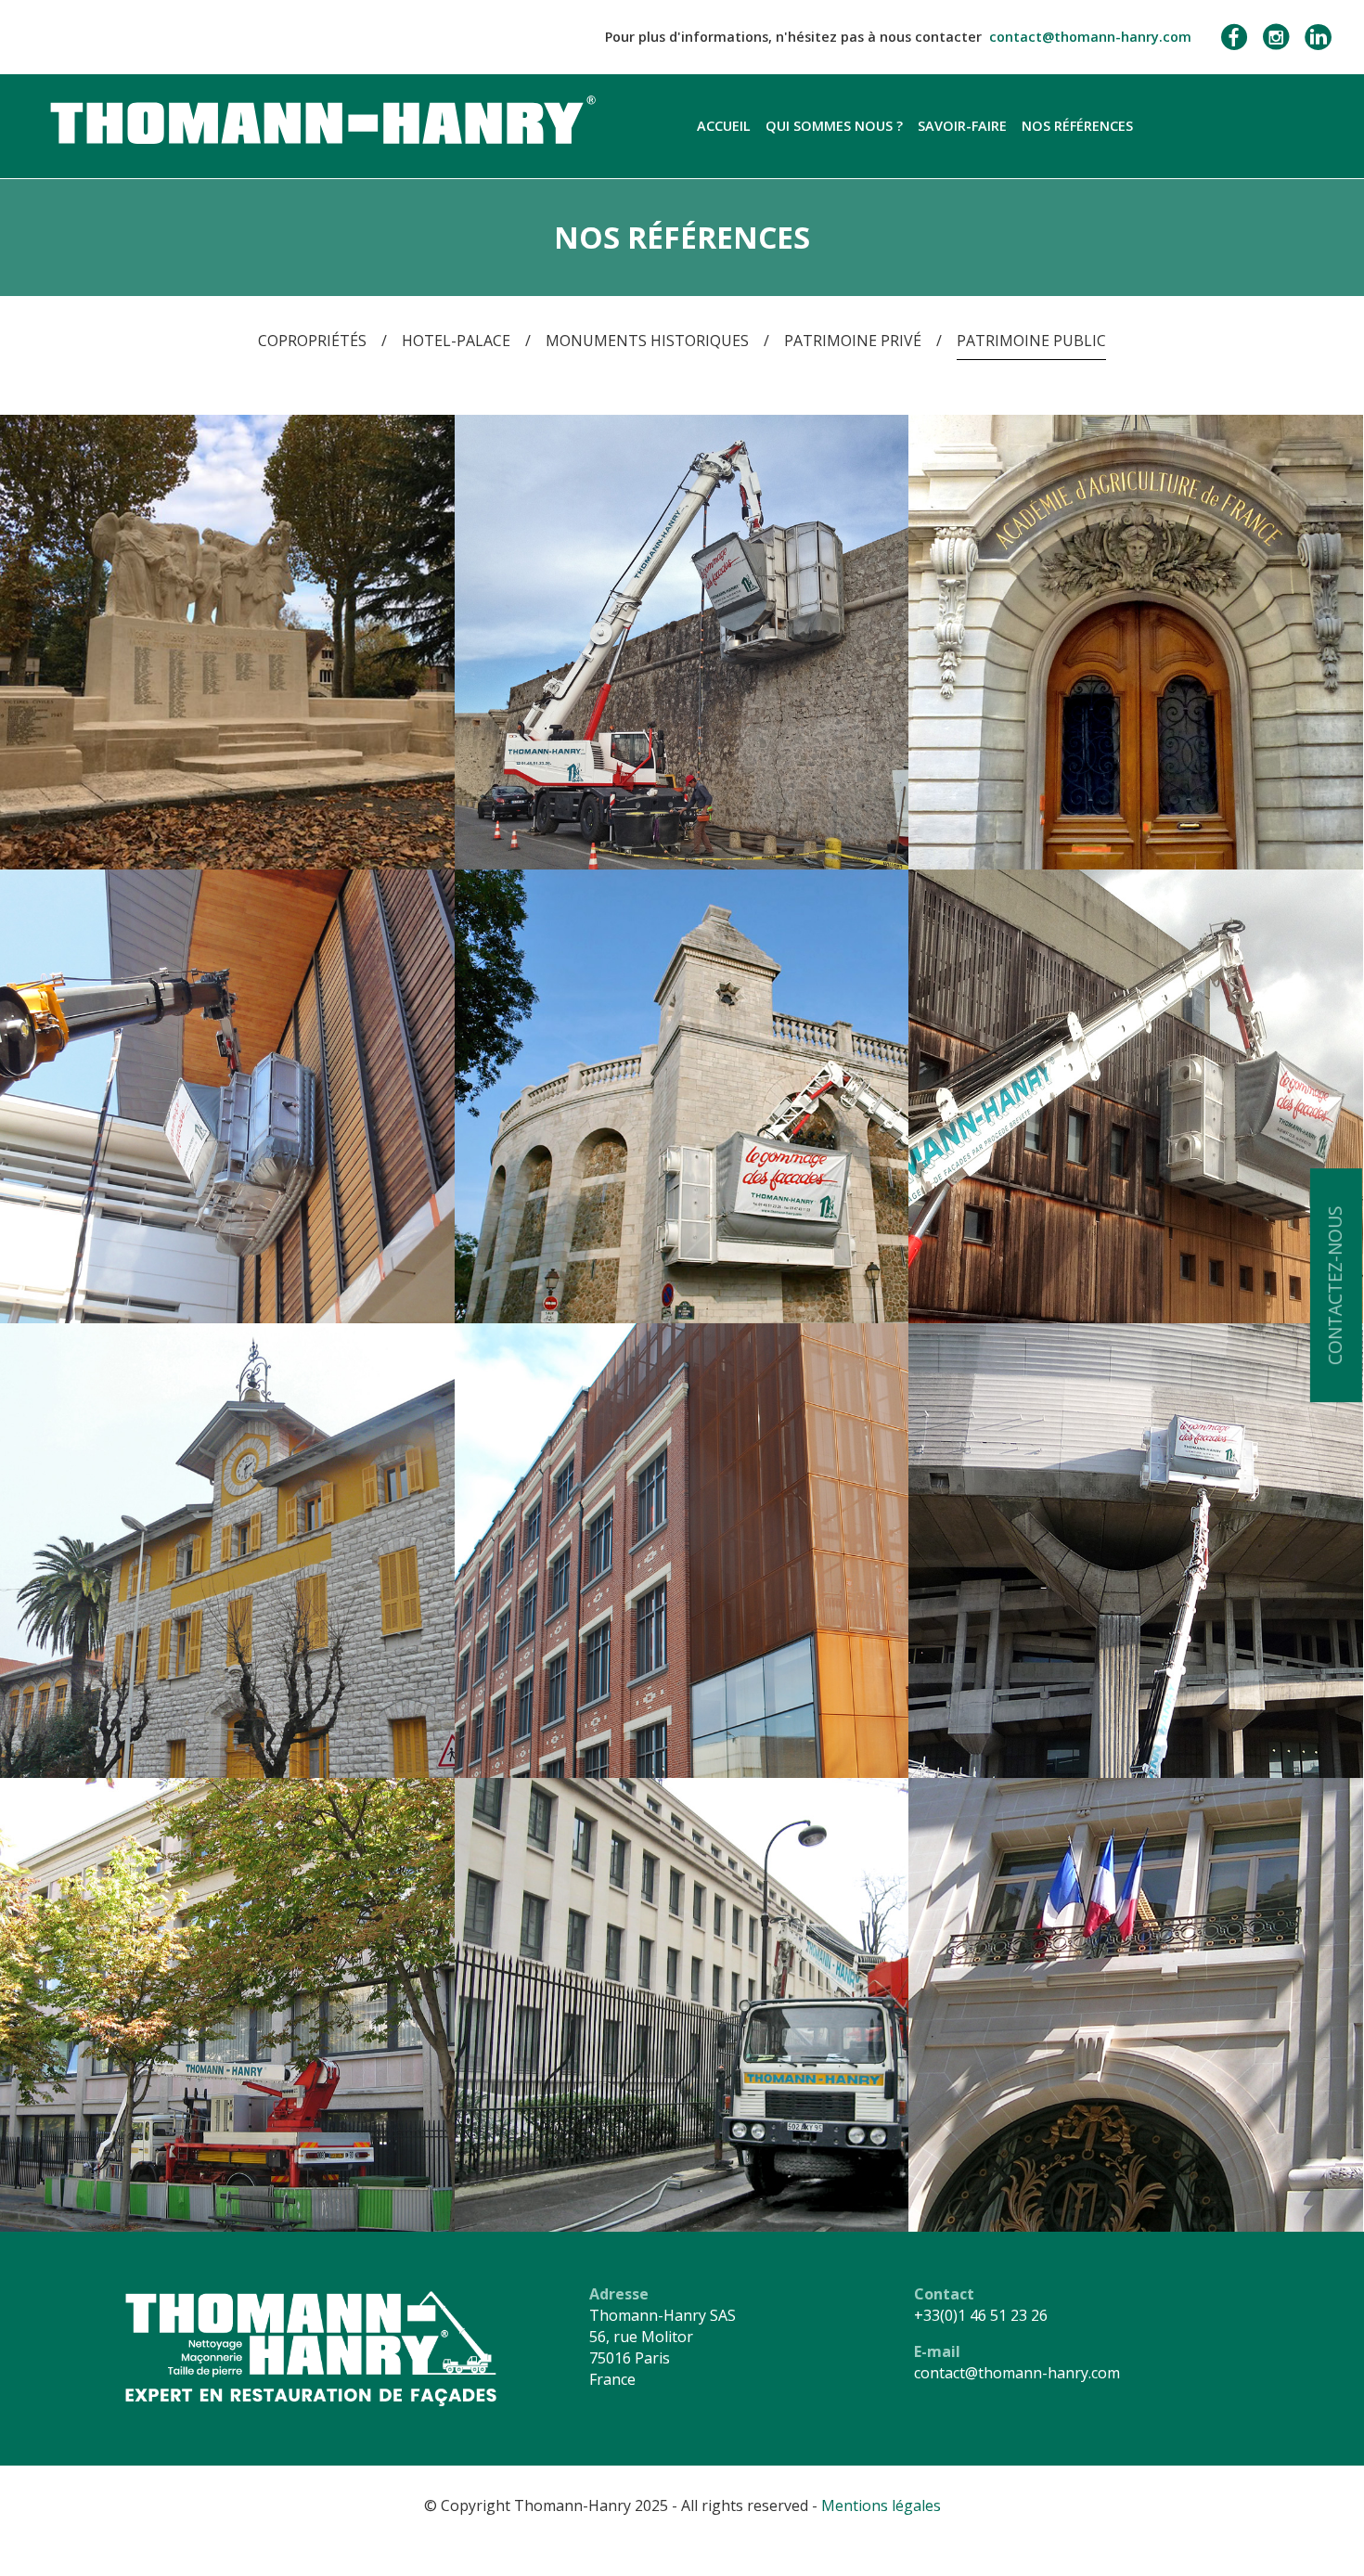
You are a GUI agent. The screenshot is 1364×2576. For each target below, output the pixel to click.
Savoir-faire (962, 126)
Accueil (724, 126)
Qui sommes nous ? (834, 126)
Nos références (1077, 126)
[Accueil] (319, 118)
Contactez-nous (1335, 1286)
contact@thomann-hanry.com (1090, 37)
